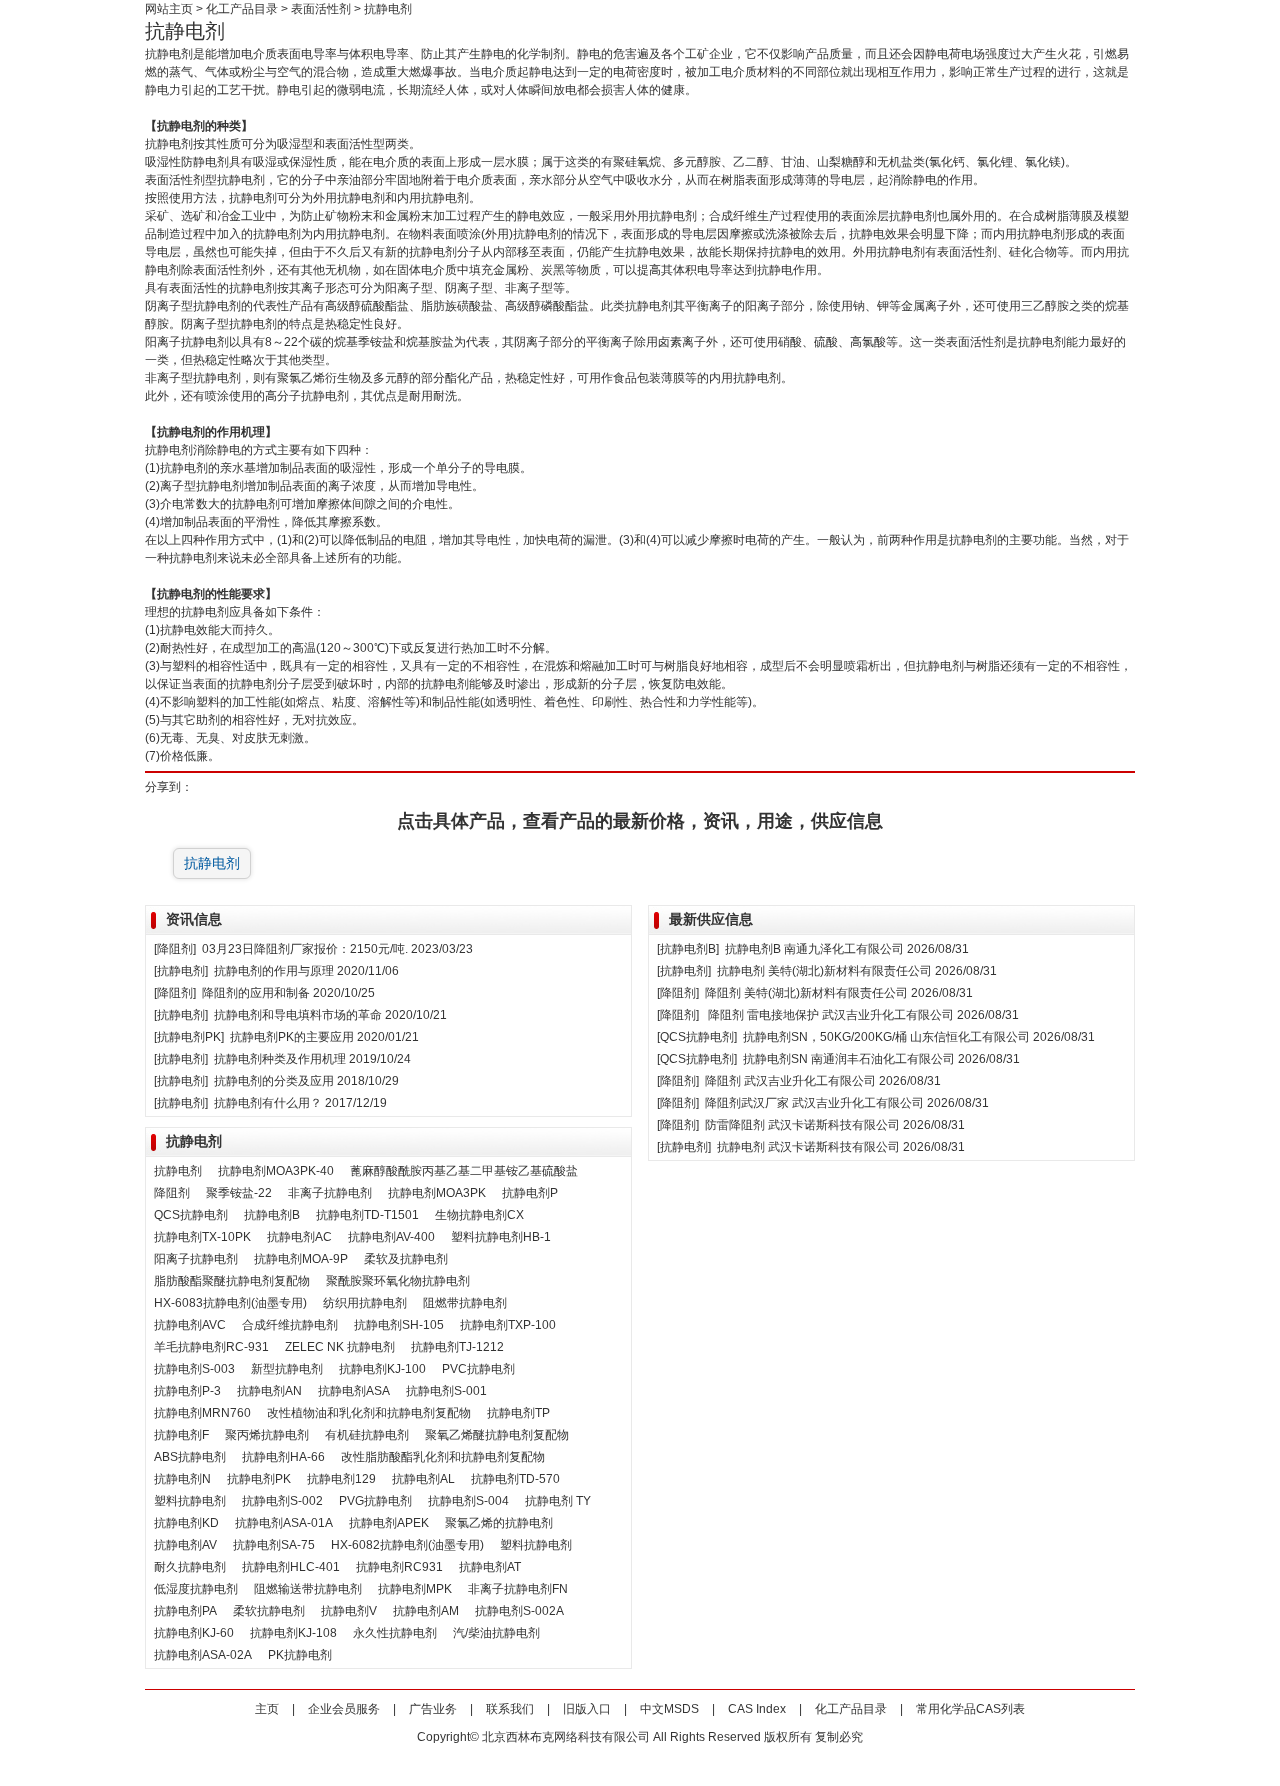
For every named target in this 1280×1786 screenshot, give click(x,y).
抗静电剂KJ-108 (293, 1633)
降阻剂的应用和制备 (256, 993)
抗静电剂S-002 (282, 1501)
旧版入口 (587, 1709)
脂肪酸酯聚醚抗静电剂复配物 (232, 1281)
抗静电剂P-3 (187, 1391)
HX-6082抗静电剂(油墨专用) (407, 1545)
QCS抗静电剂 (191, 1215)
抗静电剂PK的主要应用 (292, 1037)
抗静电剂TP (518, 1413)
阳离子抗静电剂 (196, 1259)
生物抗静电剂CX (479, 1215)
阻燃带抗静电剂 (465, 1303)
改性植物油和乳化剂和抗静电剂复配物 (369, 1413)
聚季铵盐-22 (239, 1193)
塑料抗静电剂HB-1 (501, 1237)
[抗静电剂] (181, 971)
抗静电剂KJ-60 (194, 1633)
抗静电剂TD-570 (515, 1479)
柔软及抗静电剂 (406, 1259)
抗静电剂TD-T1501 (367, 1215)
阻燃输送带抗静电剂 (308, 1589)
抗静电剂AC (299, 1237)
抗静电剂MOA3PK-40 (276, 1171)
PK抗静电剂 (300, 1655)
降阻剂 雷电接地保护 (763, 1015)
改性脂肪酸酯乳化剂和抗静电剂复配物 (443, 1457)
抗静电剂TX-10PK (202, 1237)
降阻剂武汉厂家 (747, 1103)
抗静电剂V (349, 1611)
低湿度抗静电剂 (196, 1589)
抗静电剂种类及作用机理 (280, 1059)
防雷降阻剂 (735, 1125)
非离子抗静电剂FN (518, 1589)
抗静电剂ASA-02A (203, 1655)
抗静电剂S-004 (468, 1501)
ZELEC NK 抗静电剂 (340, 1347)
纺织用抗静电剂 (365, 1303)
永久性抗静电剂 (395, 1633)
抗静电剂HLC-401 (291, 1567)
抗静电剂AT (490, 1567)
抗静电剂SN (775, 1059)
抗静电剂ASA (354, 1391)
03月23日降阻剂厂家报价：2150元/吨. (305, 949)
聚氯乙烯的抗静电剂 (499, 1523)
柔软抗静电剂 (269, 1611)
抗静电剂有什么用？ (268, 1103)
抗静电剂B (272, 1215)
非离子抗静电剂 (330, 1193)
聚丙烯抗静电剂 (267, 1435)
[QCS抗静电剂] (697, 1037)
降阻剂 (172, 1193)
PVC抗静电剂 (478, 1369)
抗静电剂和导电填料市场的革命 (298, 1015)
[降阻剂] (175, 949)
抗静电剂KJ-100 (382, 1369)
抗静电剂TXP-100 (508, 1325)
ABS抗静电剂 (190, 1457)
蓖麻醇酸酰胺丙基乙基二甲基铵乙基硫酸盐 (464, 1171)
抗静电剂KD (186, 1523)
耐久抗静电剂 (190, 1567)
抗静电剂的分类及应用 (274, 1081)
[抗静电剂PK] (189, 1037)
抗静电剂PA (185, 1611)
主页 (267, 1709)
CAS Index (757, 1709)
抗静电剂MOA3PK (437, 1193)
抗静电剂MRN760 (202, 1413)
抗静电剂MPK (415, 1589)
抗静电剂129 (341, 1479)
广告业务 (433, 1709)
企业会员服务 (344, 1709)
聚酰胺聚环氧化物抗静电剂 (398, 1281)
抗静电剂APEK (389, 1523)
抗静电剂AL (423, 1479)
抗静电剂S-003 (194, 1369)
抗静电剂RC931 (399, 1567)
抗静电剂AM (426, 1611)
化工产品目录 (242, 9)
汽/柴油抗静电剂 (496, 1633)
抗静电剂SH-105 (399, 1325)
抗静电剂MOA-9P (301, 1259)
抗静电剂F (181, 1435)
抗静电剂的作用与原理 (274, 971)
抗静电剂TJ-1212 (457, 1347)
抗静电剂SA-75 (274, 1545)
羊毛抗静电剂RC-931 (211, 1347)
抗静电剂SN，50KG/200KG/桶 (825, 1037)
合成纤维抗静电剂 (290, 1325)
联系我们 (510, 1709)
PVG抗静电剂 (375, 1501)
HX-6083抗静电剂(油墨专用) (230, 1303)
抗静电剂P (530, 1193)
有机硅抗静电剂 (367, 1435)
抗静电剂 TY (558, 1501)
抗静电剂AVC (190, 1325)
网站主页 (169, 9)
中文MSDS (669, 1709)
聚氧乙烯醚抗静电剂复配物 (497, 1435)
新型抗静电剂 (287, 1369)
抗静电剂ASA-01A (284, 1523)
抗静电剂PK (259, 1479)
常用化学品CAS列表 (970, 1709)
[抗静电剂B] (688, 949)
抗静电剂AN (269, 1391)
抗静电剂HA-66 (283, 1457)
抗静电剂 (212, 863)
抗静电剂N (182, 1479)
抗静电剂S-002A (519, 1611)
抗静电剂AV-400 (391, 1237)
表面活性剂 (321, 9)
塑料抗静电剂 (190, 1501)
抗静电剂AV (185, 1545)
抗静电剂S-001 (446, 1391)
